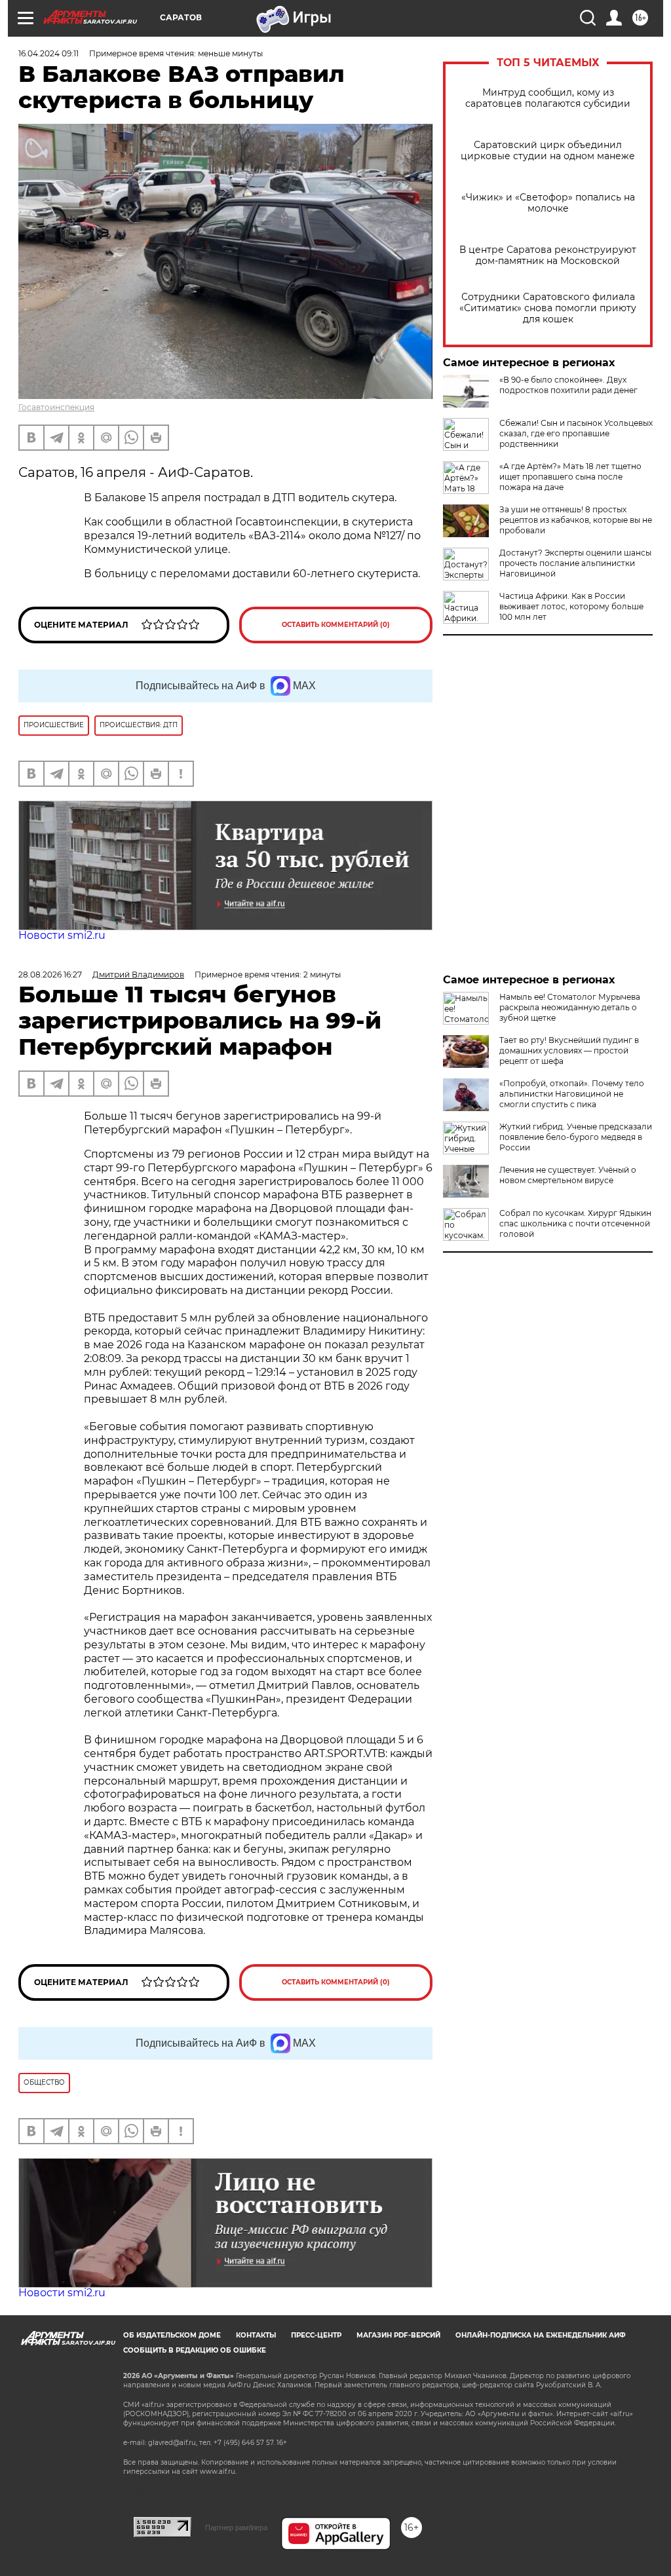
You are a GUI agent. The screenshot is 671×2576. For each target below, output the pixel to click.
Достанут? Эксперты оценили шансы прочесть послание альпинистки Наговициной (575, 563)
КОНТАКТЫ (256, 2335)
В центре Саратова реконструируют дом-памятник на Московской (548, 256)
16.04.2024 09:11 (48, 53)
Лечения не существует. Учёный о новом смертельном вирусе (568, 1175)
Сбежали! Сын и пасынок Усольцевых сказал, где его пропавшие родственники (576, 433)
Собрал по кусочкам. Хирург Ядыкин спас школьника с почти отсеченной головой (575, 1223)
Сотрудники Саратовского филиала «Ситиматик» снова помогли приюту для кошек (548, 308)
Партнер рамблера (236, 2528)
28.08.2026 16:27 (50, 975)
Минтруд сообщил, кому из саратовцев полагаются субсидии (548, 98)
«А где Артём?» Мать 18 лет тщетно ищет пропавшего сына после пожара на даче (570, 477)
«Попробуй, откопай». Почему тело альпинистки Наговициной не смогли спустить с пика (572, 1094)
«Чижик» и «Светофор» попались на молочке (548, 203)
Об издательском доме (172, 2335)
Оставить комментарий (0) (336, 625)
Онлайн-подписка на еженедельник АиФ (541, 2335)
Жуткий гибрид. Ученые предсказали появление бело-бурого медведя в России (576, 1137)
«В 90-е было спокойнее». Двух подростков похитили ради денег (568, 385)
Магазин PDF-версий (398, 2335)
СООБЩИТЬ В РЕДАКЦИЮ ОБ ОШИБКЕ (195, 2350)
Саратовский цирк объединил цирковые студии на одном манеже (548, 151)
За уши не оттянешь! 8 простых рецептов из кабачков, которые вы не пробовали (576, 520)
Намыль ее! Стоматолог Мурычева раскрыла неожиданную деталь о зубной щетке (570, 1007)
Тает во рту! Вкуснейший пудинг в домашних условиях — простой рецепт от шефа (569, 1051)
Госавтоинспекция (56, 407)
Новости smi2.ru (62, 935)
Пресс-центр (316, 2335)
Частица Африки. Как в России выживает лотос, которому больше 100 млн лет (571, 606)
